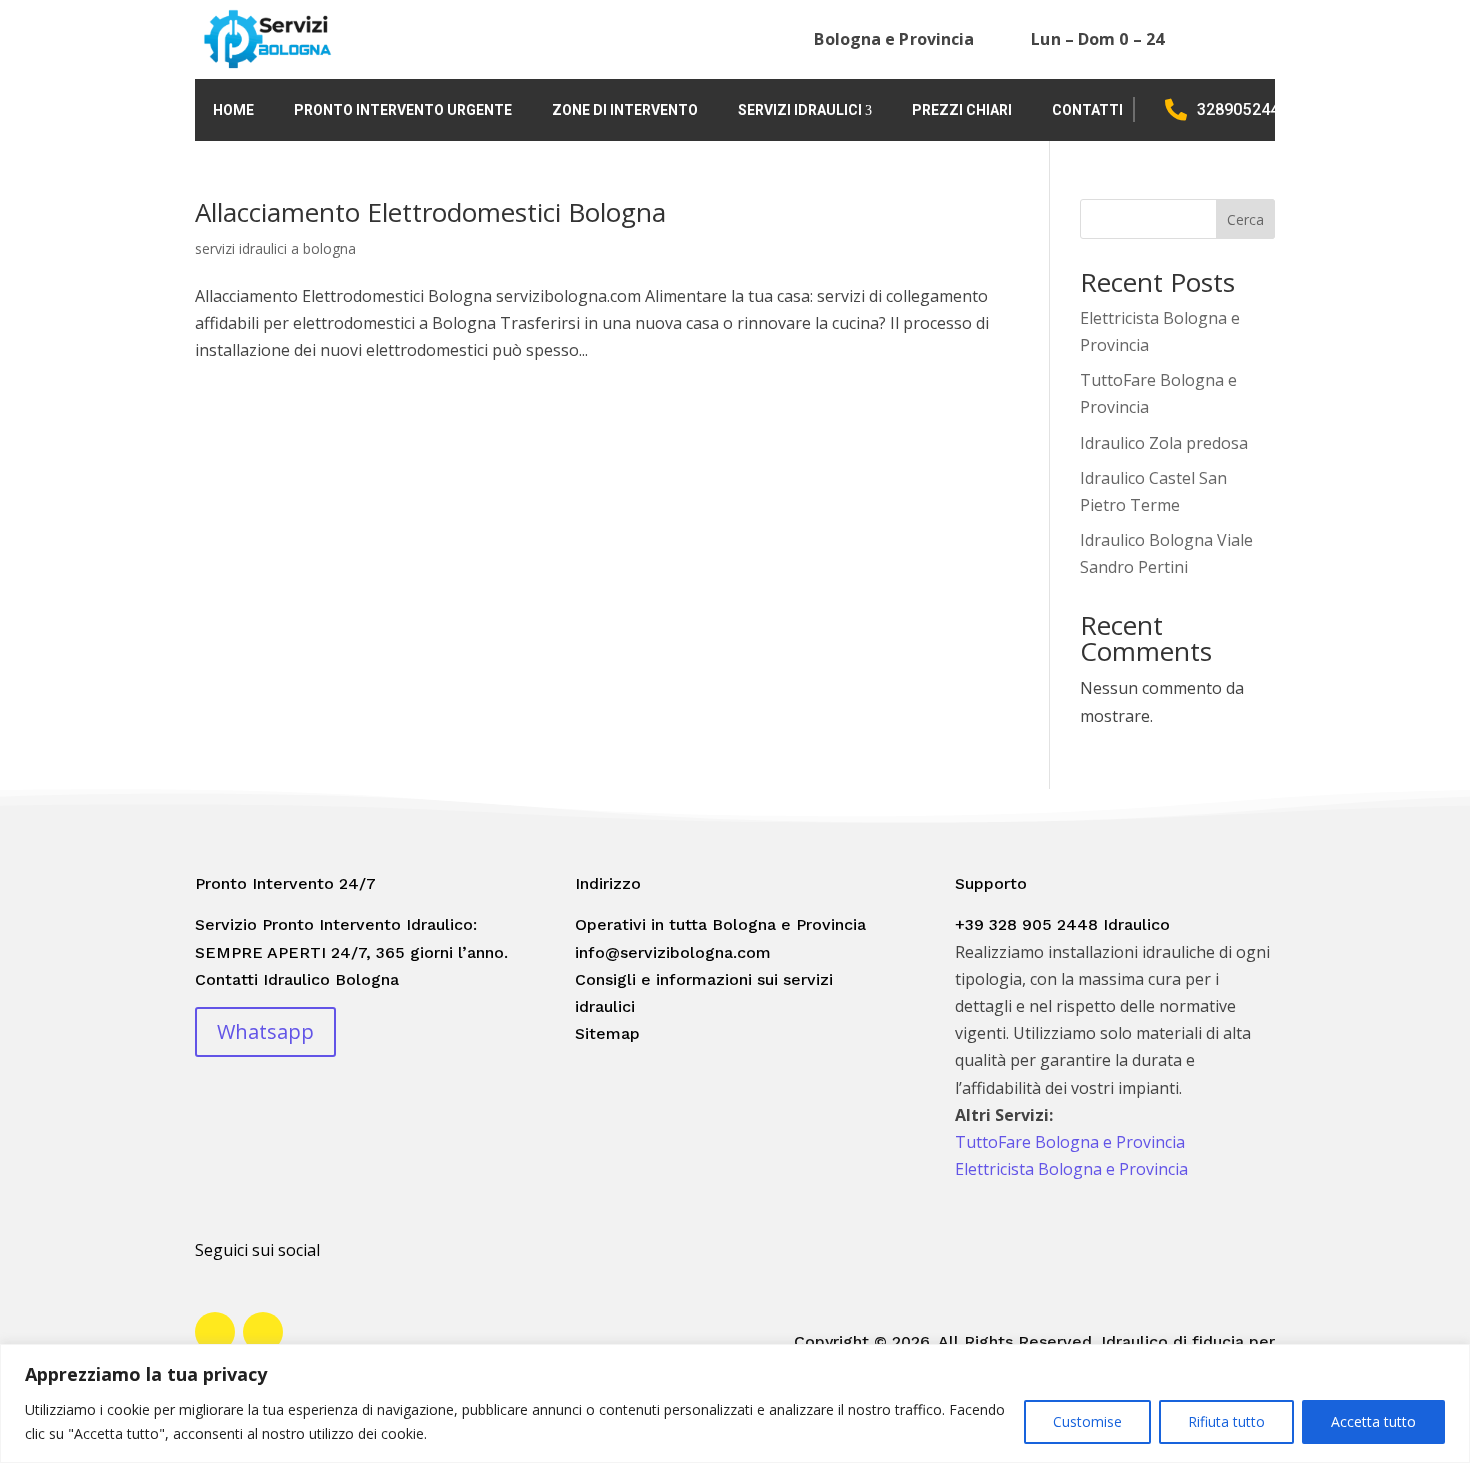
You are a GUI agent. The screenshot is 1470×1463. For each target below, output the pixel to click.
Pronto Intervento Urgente (403, 110)
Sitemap (607, 1033)
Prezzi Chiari (962, 110)
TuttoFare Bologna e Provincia (1070, 1142)
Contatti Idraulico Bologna (297, 979)
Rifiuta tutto (1226, 1421)
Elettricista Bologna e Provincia (1071, 1169)
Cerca (1245, 219)
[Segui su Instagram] (263, 1332)
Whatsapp (265, 1031)
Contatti (1087, 110)
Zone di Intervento (625, 110)
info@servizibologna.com (673, 952)
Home (233, 110)
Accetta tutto (1373, 1421)
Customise (1087, 1421)
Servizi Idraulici (800, 110)
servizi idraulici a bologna (275, 248)
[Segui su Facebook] (215, 1332)
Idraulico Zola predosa (1164, 443)
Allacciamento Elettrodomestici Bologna (430, 212)
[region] (735, 1403)
